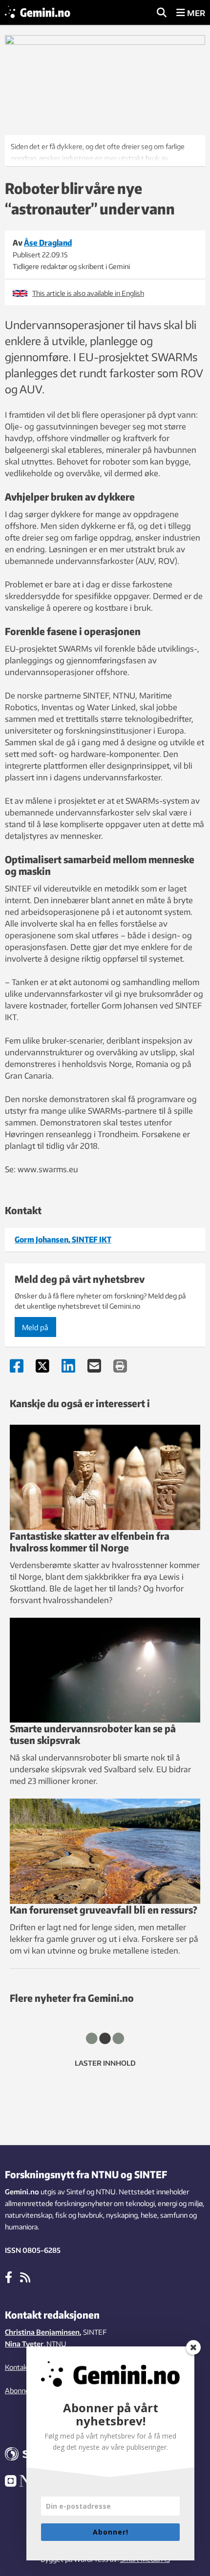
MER (195, 13)
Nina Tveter (24, 2344)
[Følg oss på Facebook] (9, 2277)
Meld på (35, 1327)
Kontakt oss (24, 2367)
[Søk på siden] (162, 13)
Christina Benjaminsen (42, 2332)
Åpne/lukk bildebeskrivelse (105, 151)
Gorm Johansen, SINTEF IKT (63, 1240)
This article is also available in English (88, 293)
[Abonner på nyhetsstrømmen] (25, 2277)
